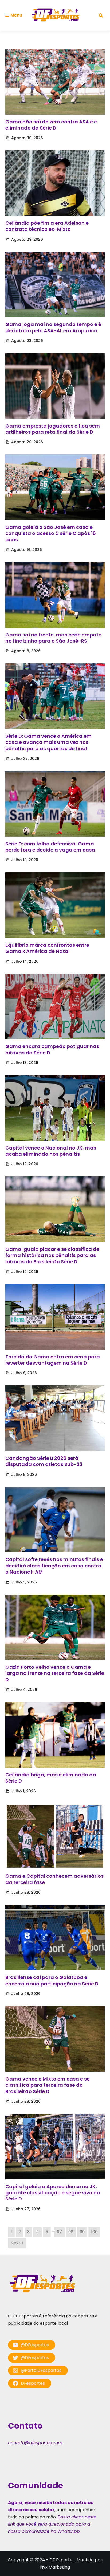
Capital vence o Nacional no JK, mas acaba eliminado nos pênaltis (51, 1151)
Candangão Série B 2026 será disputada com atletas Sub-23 (44, 1461)
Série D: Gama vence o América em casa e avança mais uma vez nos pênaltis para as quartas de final (48, 742)
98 (71, 2232)
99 (82, 2232)
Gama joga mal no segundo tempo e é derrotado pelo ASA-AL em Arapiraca (53, 327)
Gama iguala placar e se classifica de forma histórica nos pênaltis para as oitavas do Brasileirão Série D (52, 1255)
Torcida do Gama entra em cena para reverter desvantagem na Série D (53, 1360)
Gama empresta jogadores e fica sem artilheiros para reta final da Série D (53, 429)
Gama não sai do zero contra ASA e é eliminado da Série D (51, 125)
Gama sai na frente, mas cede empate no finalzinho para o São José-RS (53, 638)
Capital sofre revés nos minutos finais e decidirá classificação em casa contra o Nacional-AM (54, 1566)
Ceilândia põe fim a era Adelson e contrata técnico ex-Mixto (47, 226)
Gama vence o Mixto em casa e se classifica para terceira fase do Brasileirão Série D (48, 2085)
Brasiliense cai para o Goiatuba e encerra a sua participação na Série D (52, 1980)
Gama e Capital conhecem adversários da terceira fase (54, 1879)
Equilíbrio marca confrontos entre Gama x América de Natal (47, 948)
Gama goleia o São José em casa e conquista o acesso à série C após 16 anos (51, 533)
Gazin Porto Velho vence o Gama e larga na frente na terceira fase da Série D (55, 1673)
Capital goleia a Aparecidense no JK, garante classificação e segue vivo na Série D (53, 2193)
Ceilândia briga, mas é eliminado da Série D (51, 1778)
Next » (17, 2243)
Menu (16, 15)
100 (94, 2232)
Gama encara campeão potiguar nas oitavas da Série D (52, 1049)
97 (59, 2232)
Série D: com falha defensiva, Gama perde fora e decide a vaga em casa (50, 847)
